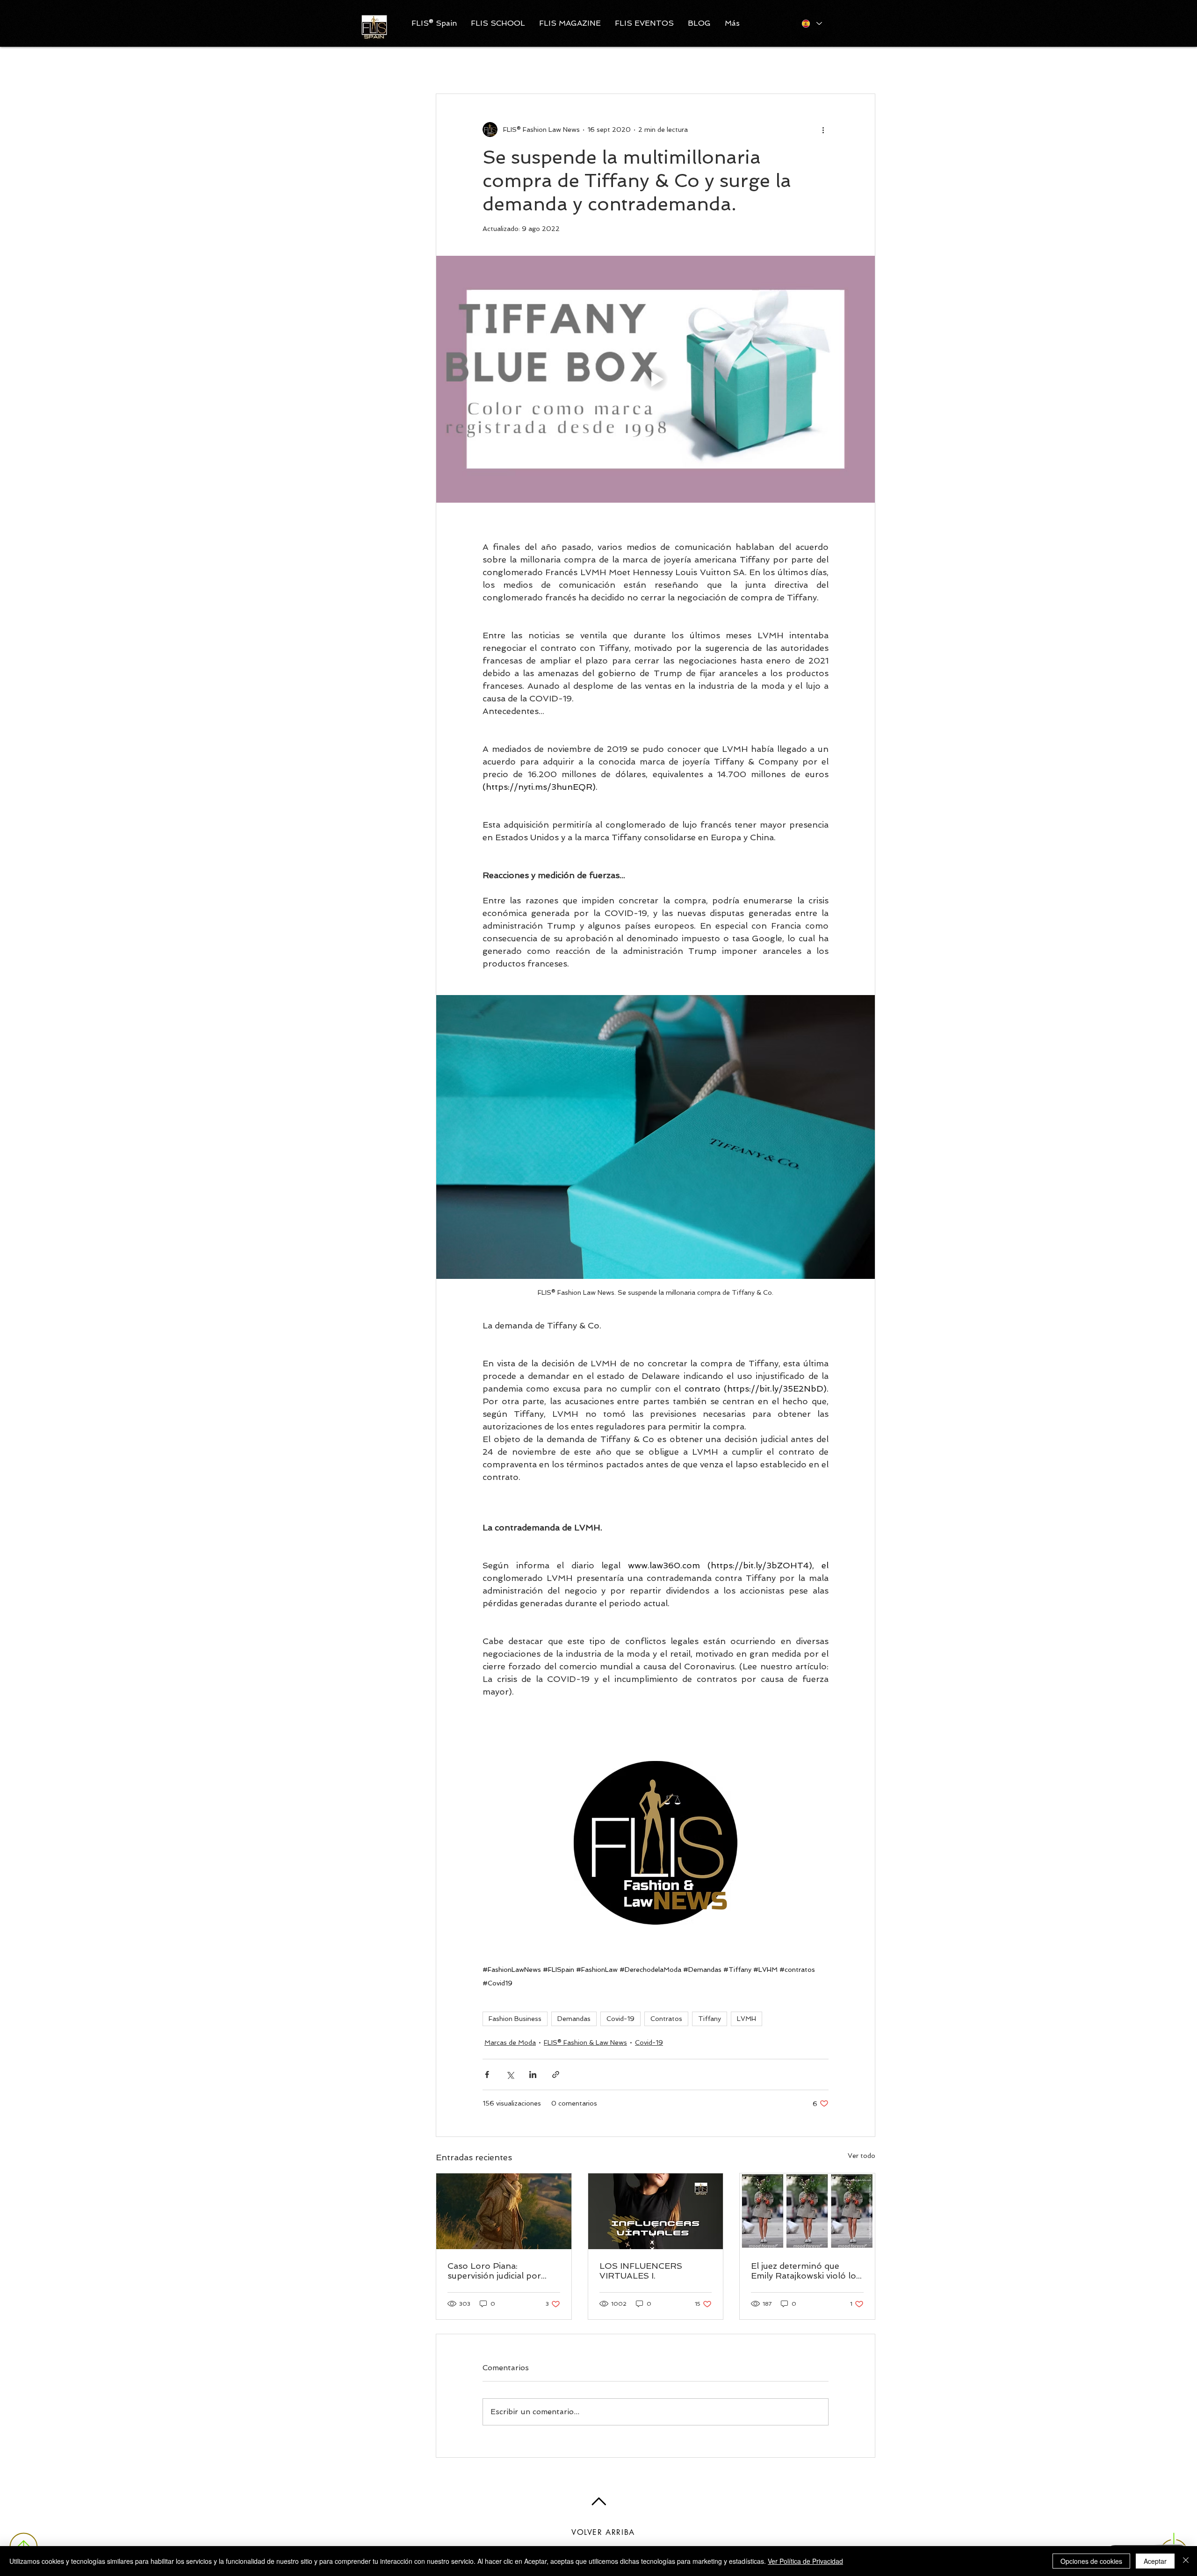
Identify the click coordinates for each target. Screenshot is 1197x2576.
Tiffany (710, 2019)
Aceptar (1155, 2561)
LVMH (746, 2019)
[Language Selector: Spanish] (811, 23)
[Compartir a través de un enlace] (556, 2075)
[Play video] (656, 379)
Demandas (574, 2019)
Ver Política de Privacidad (805, 2561)
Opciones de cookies (1091, 2561)
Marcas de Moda (510, 2042)
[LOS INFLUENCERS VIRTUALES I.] (656, 2211)
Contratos (666, 2019)
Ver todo (862, 2156)
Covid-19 (620, 2019)
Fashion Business (515, 2019)
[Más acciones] (823, 130)
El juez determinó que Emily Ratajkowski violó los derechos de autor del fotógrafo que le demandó (806, 2271)
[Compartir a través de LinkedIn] (533, 2075)
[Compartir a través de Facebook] (487, 2075)
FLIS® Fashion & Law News (585, 2042)
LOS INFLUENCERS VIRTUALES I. (641, 2271)
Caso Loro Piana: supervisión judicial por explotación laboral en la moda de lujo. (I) (498, 2271)
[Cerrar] (1186, 2561)
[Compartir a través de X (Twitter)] (510, 2075)
